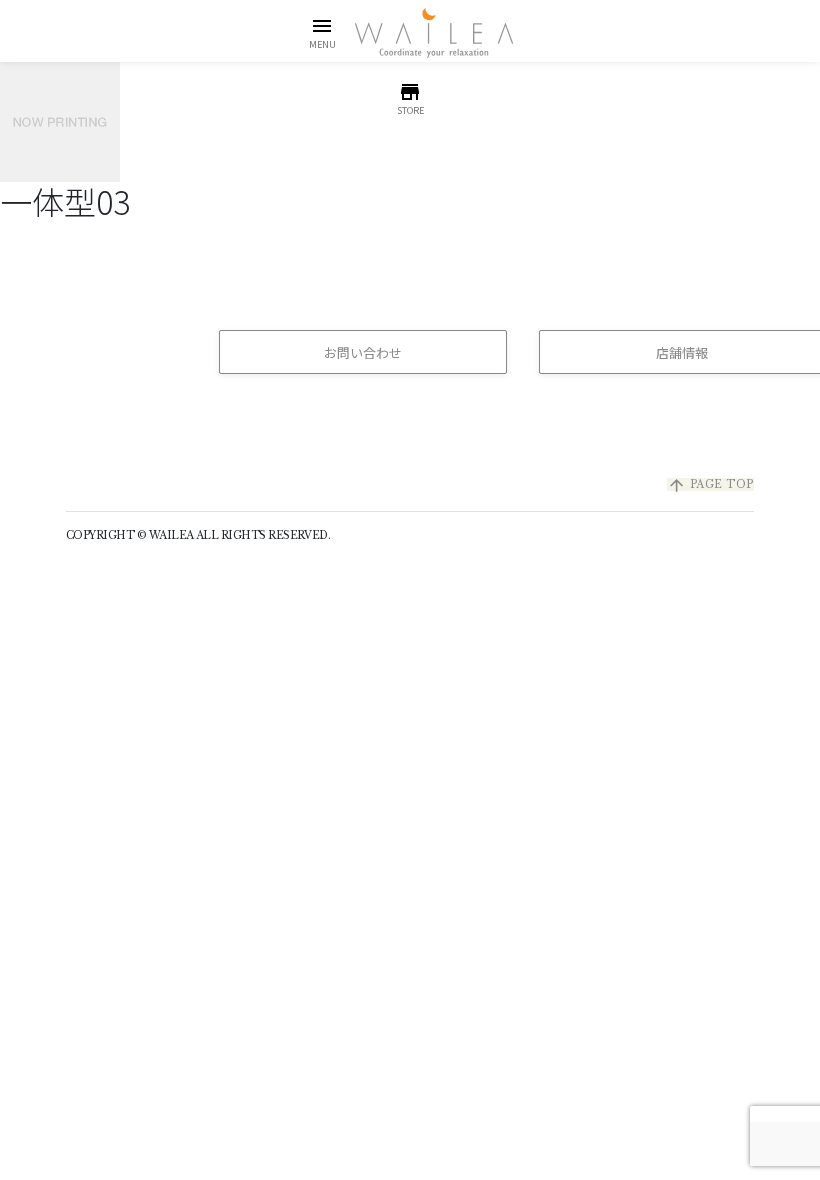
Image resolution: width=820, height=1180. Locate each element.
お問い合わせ (363, 352)
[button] (322, 33)
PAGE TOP (710, 484)
